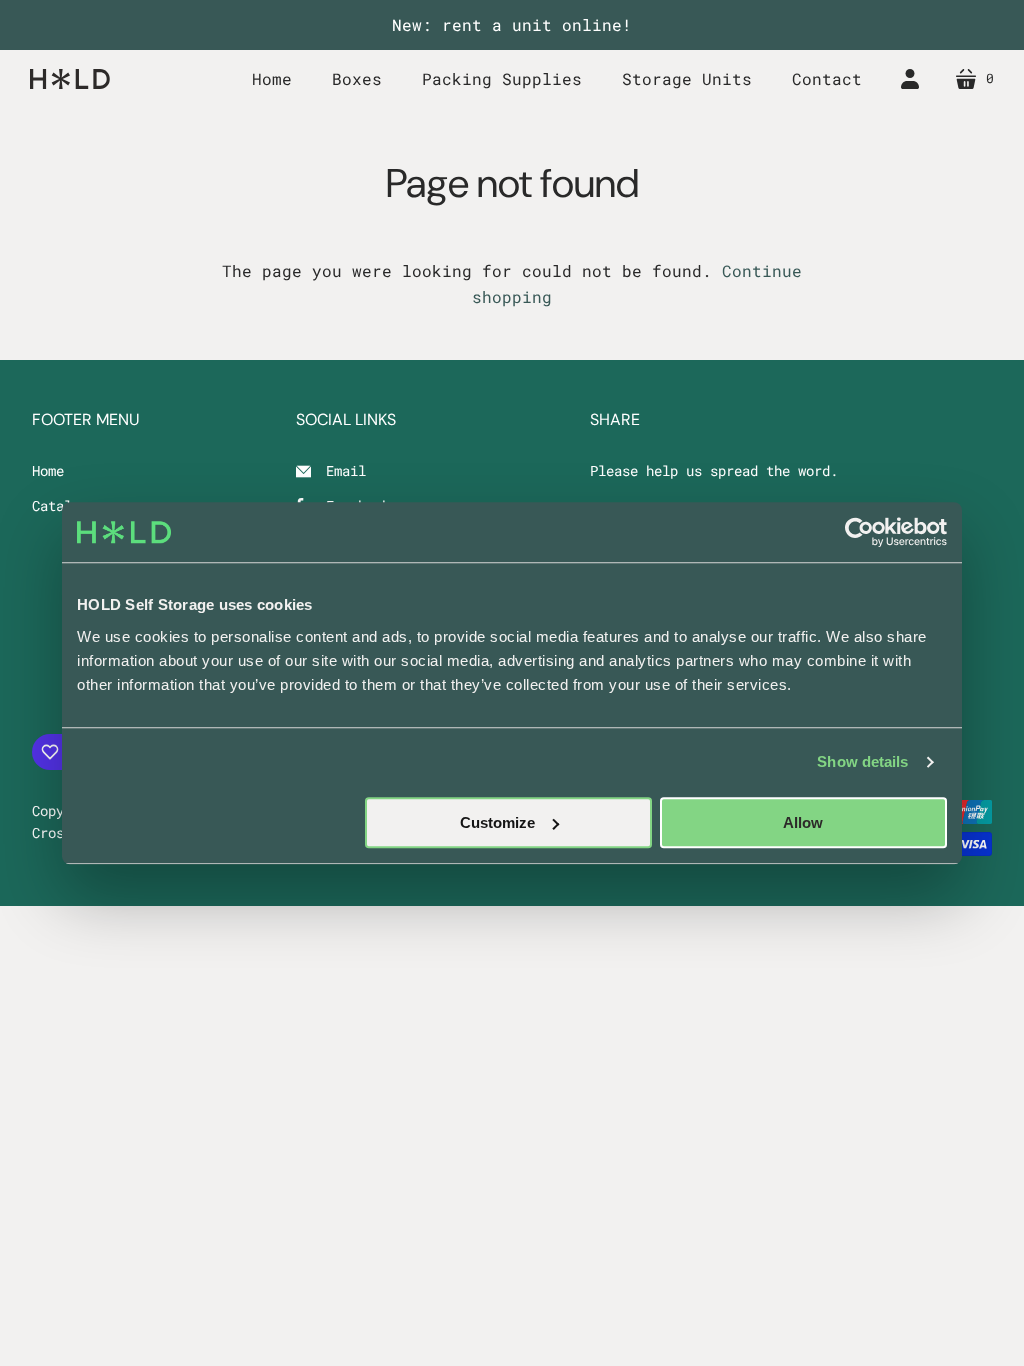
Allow (803, 822)
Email (346, 470)
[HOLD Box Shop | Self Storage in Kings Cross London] (70, 78)
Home (48, 470)
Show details (862, 761)
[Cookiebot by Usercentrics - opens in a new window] (859, 532)
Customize (497, 822)
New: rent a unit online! (512, 24)
